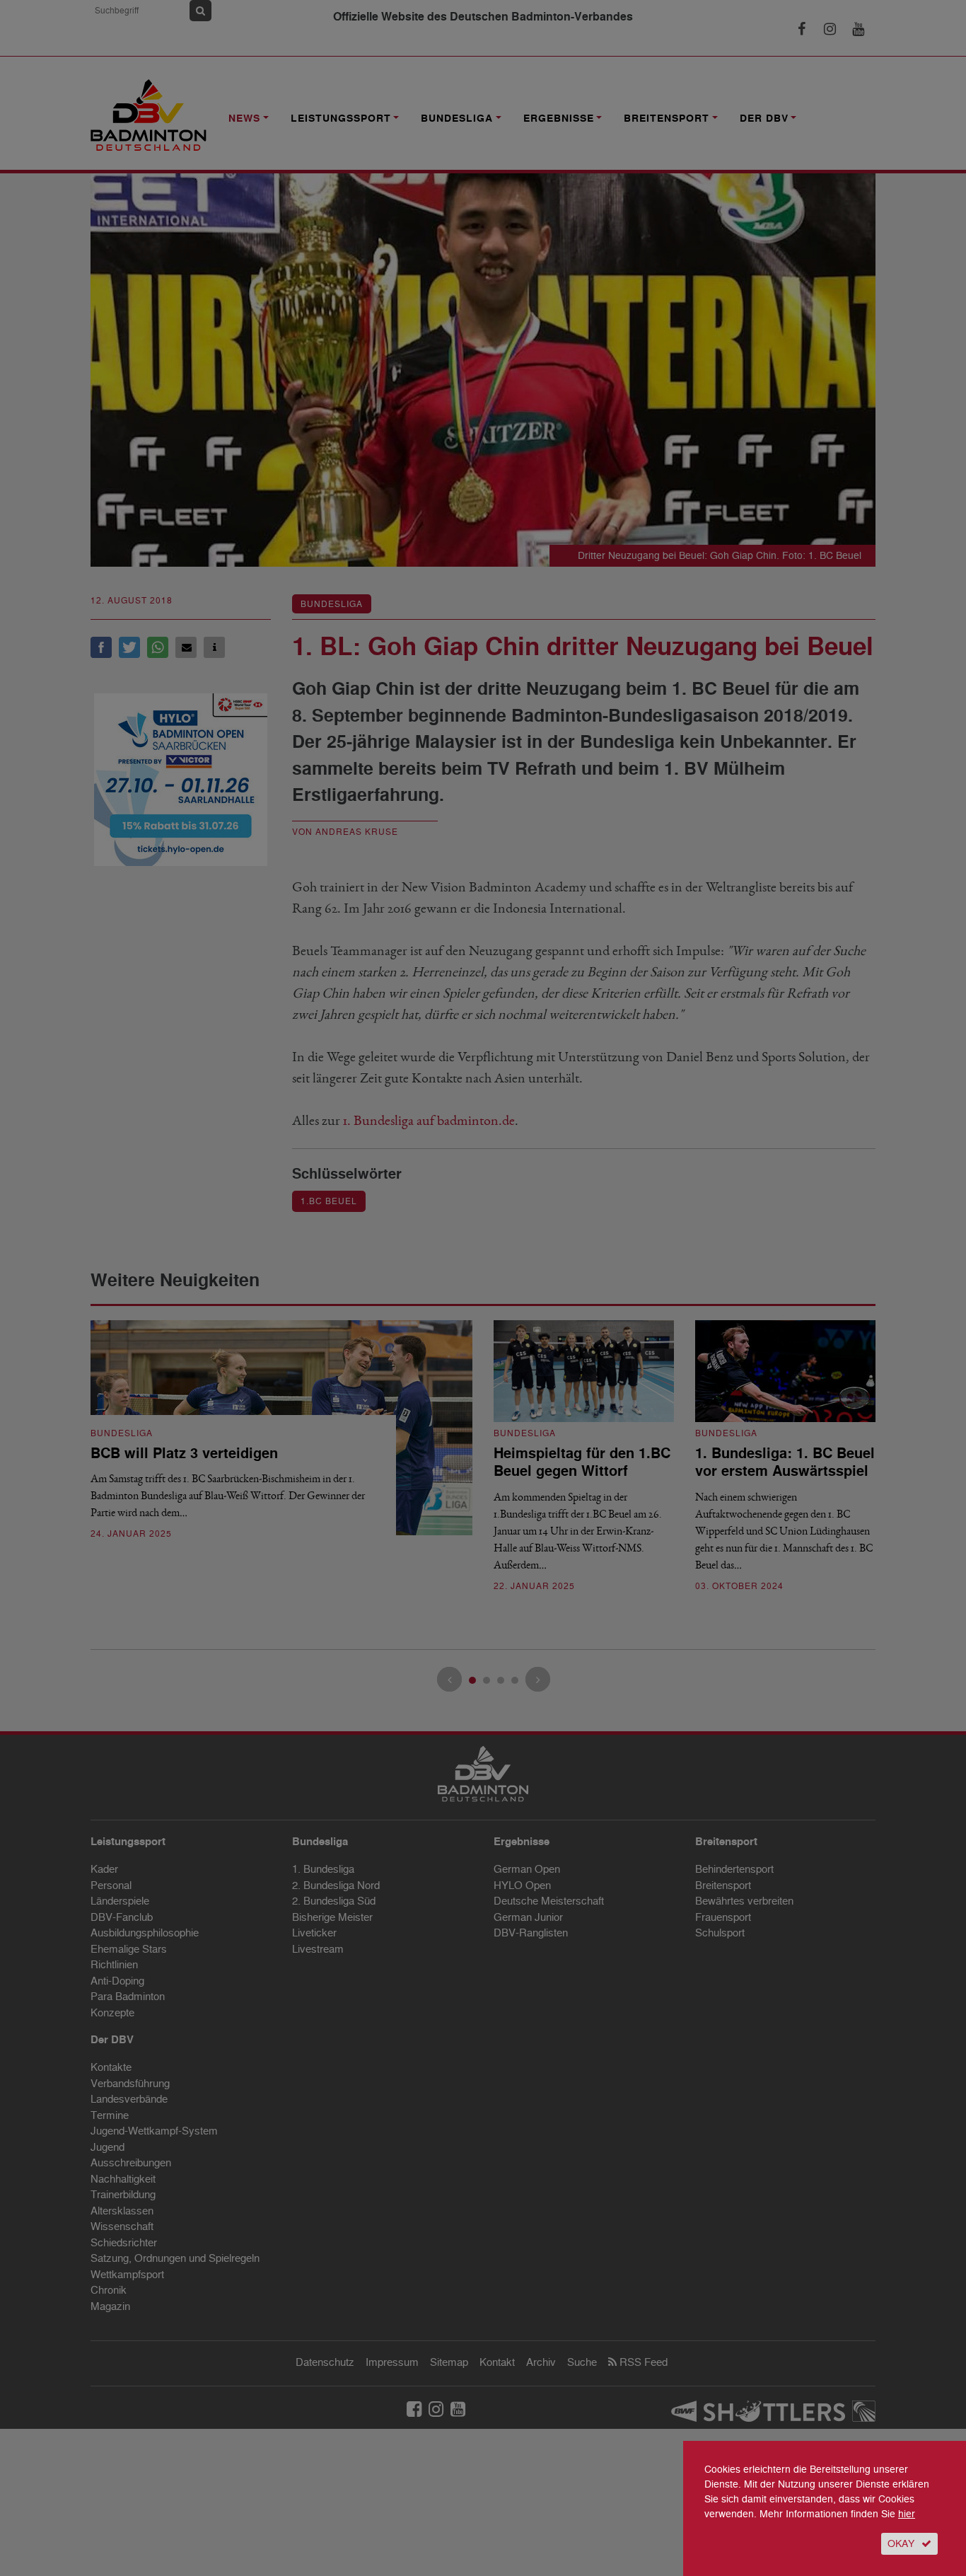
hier (907, 2514)
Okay (901, 2544)
